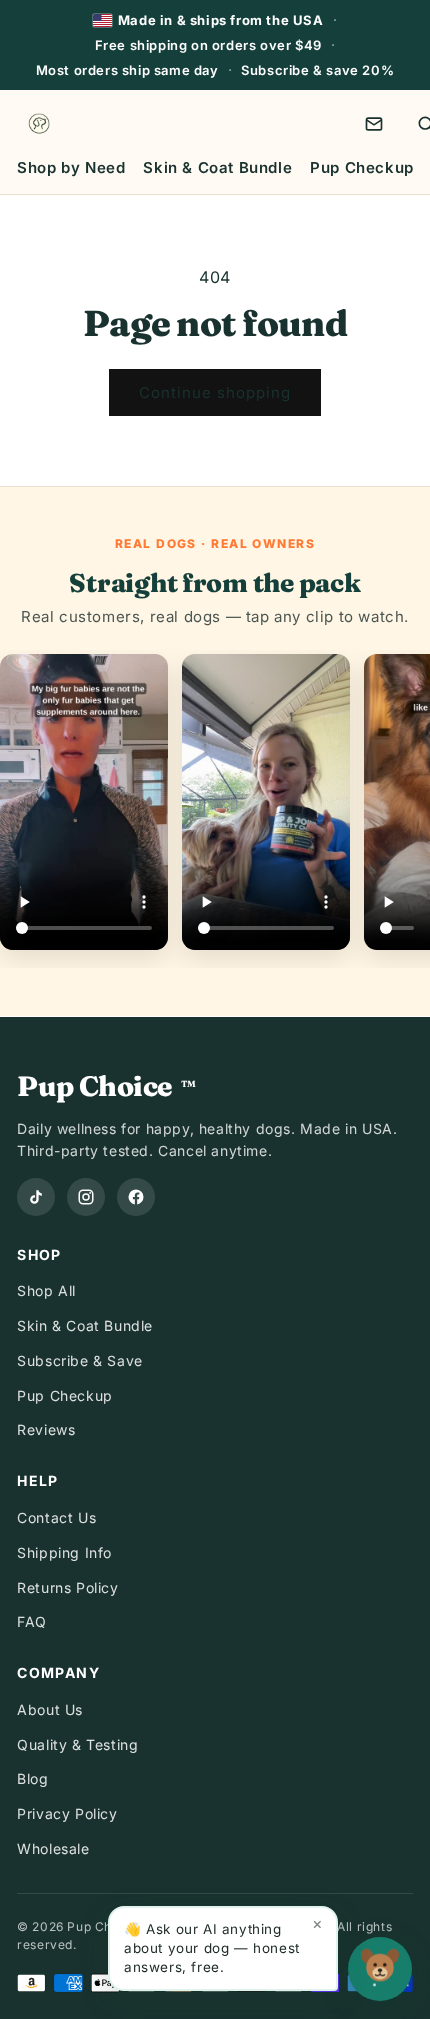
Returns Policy (67, 1587)
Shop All (46, 1290)
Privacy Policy (67, 1813)
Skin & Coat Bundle (217, 167)
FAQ (32, 1621)
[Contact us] (374, 124)
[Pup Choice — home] (39, 124)
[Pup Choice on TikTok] (36, 1197)
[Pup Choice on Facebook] (136, 1197)
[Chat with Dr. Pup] (380, 1969)
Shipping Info (64, 1552)
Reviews (46, 1429)
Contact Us (56, 1517)
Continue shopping (215, 392)
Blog (32, 1778)
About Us (50, 1709)
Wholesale (53, 1848)
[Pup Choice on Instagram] (86, 1197)
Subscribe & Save (80, 1360)
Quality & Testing (77, 1744)
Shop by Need (71, 167)
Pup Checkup (362, 167)
